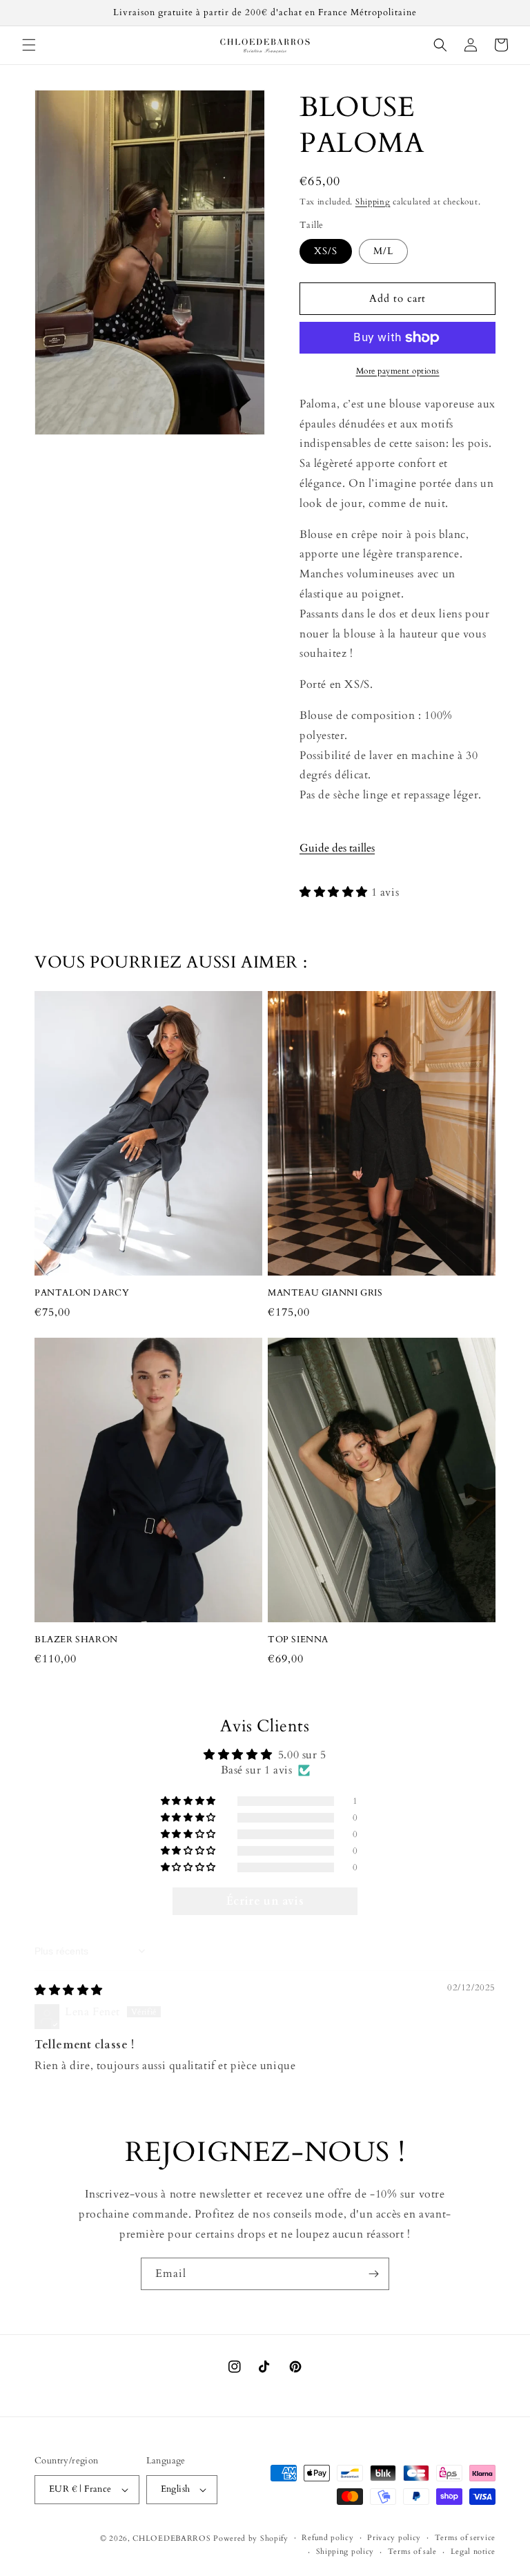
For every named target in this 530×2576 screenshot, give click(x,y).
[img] (69, 1990)
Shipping (373, 202)
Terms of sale (412, 2551)
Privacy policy (394, 2538)
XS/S (326, 251)
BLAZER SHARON (76, 1640)
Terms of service (465, 2538)
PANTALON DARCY (82, 1293)
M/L (383, 251)
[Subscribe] (373, 2274)
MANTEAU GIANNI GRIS (325, 1293)
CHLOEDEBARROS (171, 2538)
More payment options (398, 371)
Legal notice (473, 2551)
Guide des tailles (337, 848)
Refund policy (327, 2538)
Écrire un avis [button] (265, 1901)
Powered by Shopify (251, 2538)
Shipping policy (345, 2551)
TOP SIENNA (298, 1640)
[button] (29, 45)
